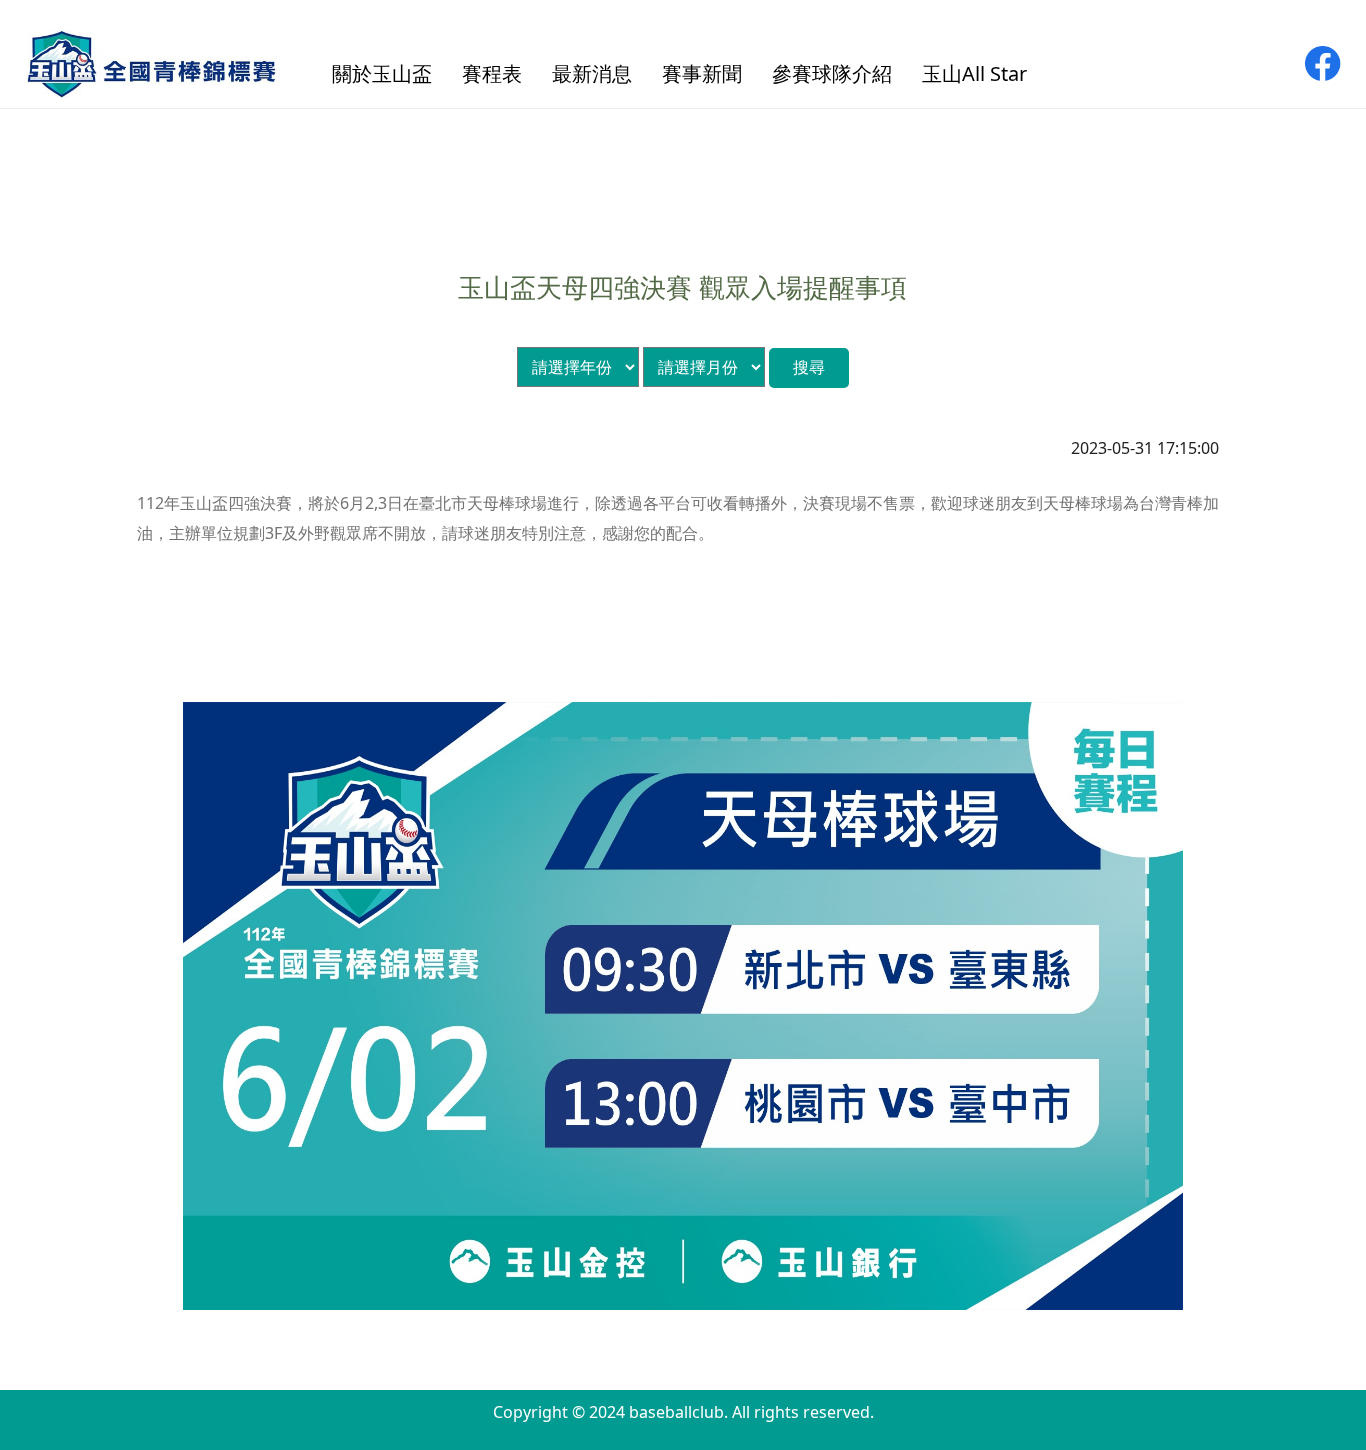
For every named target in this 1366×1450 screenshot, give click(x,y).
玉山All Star (974, 73)
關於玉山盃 (382, 73)
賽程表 (492, 73)
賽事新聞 (702, 73)
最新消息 (592, 73)
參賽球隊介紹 (832, 73)
